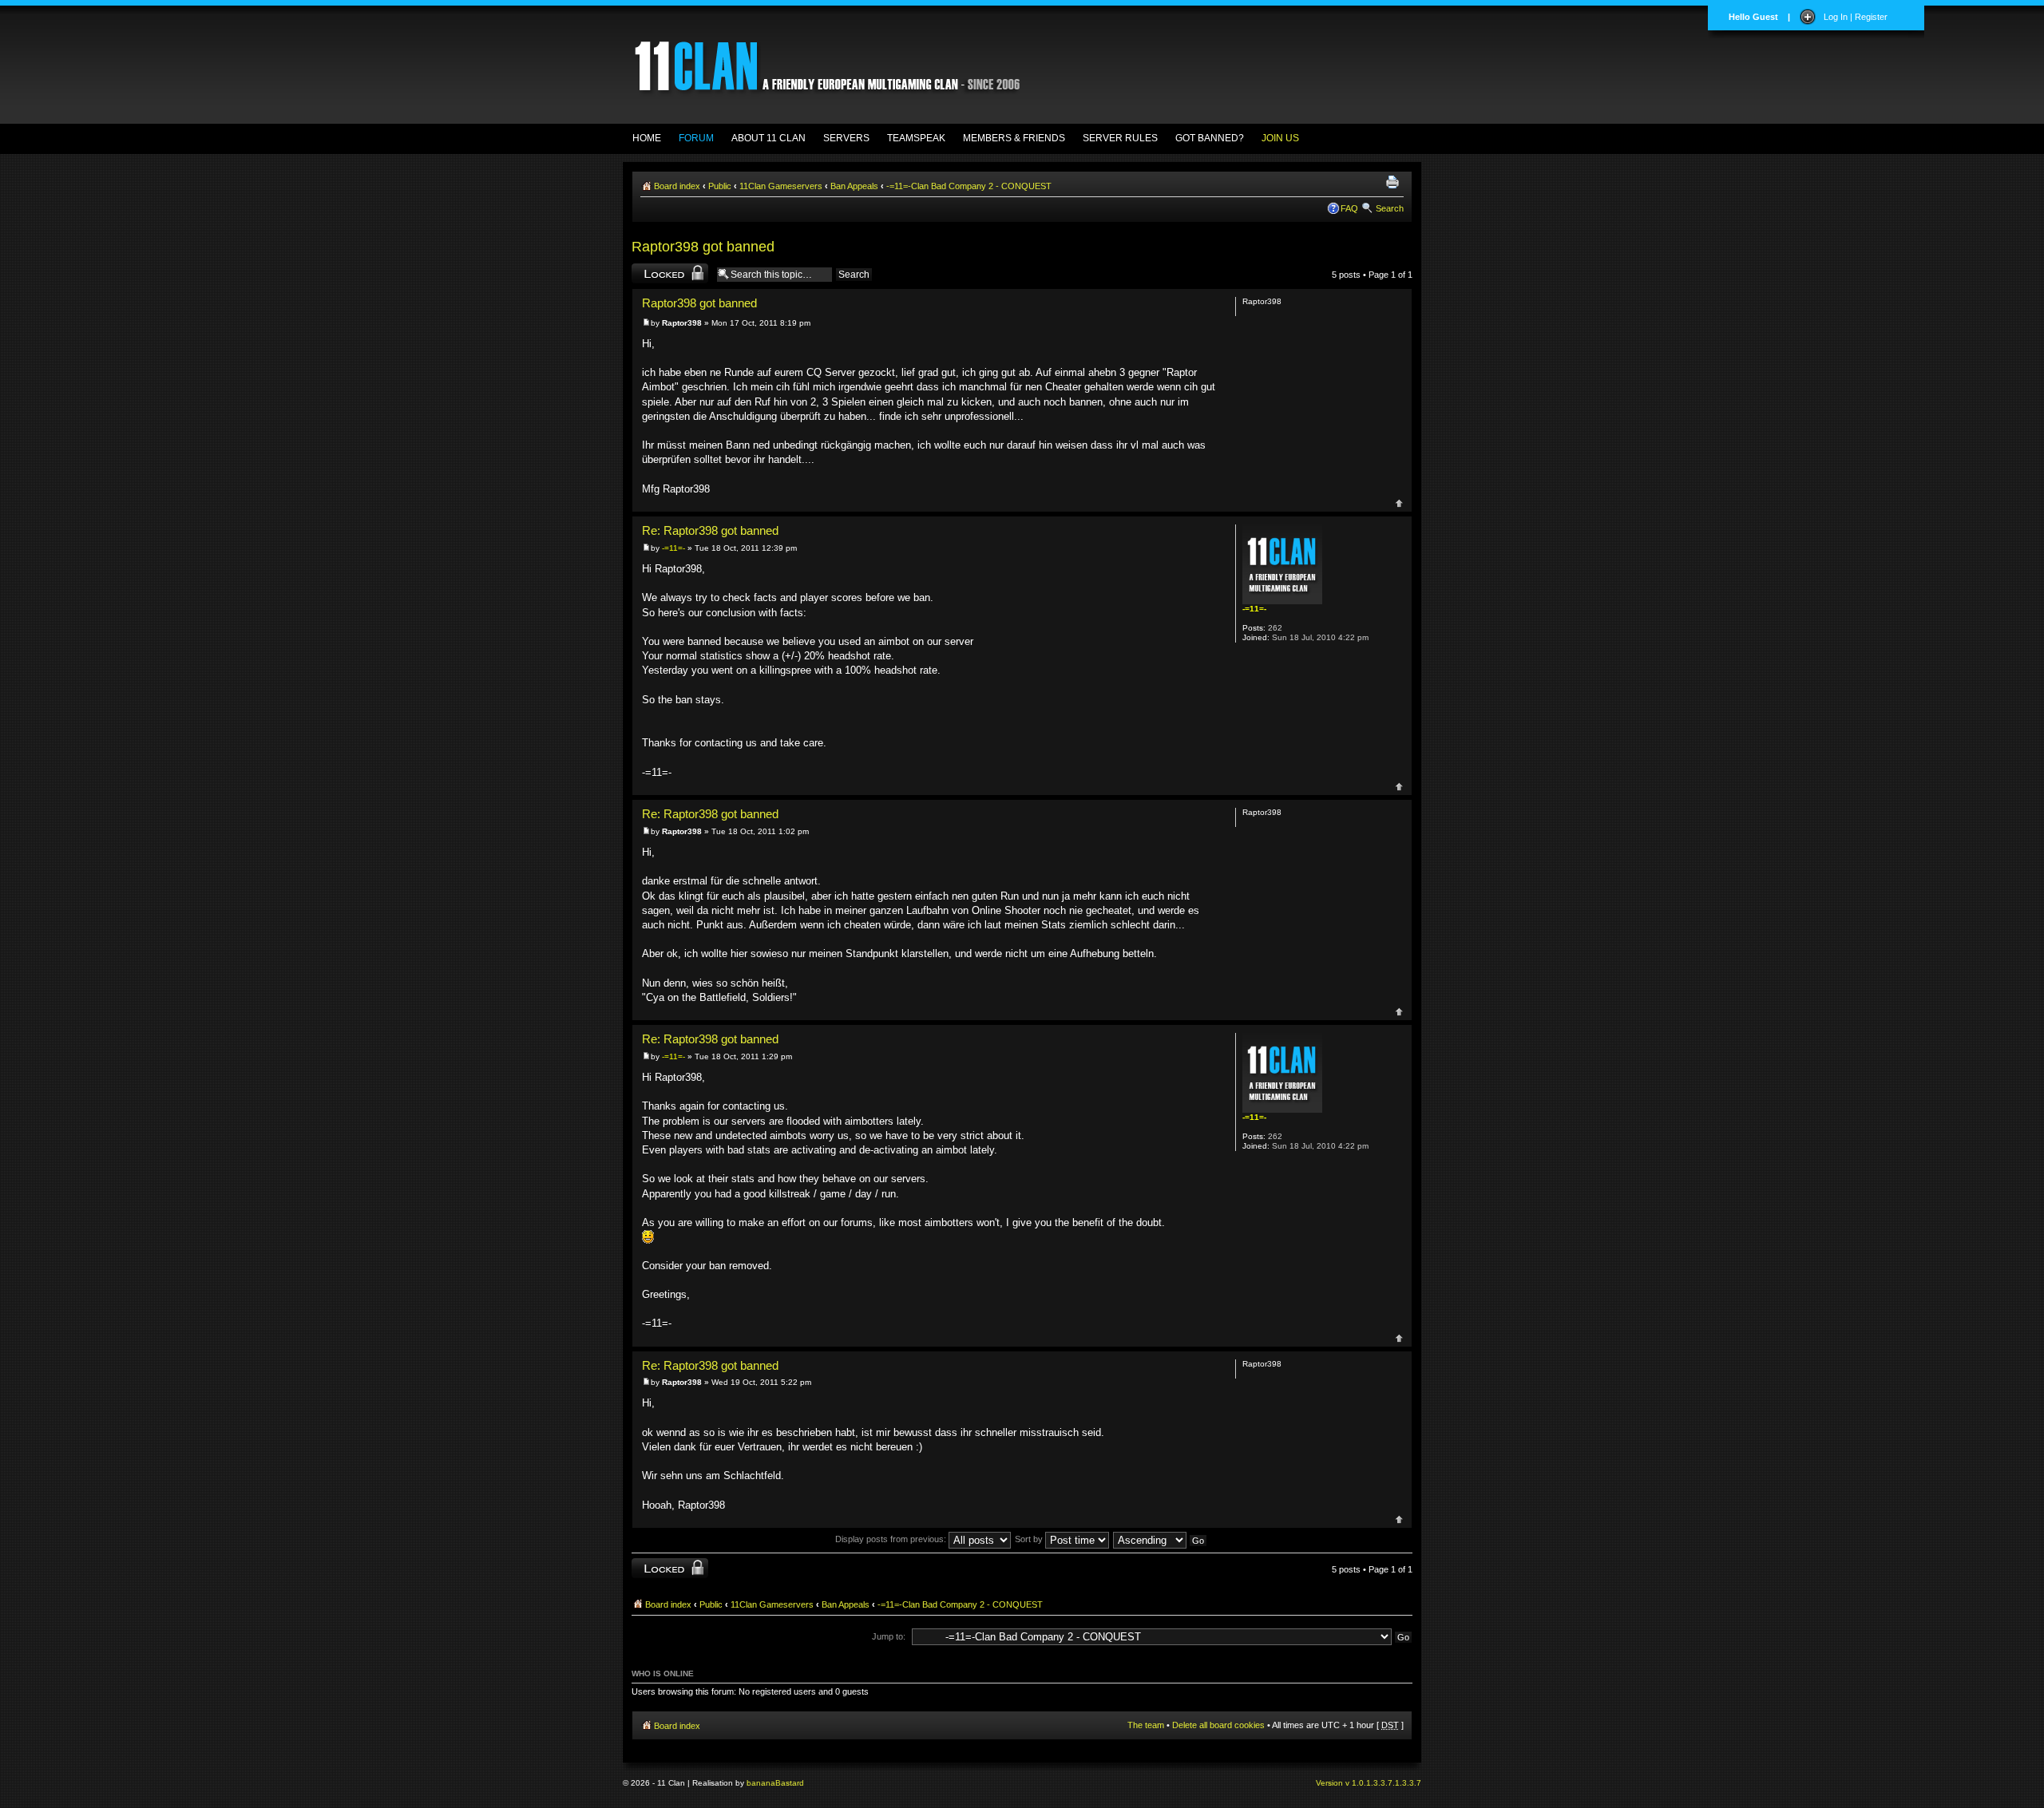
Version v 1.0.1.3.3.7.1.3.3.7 (1369, 1783)
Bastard (790, 1783)
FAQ (1349, 208)
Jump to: (889, 1636)
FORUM (696, 138)
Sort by (1030, 1539)
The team (1146, 1725)
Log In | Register (1856, 17)
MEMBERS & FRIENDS (1014, 138)
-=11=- (673, 548)
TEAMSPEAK (916, 138)
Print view (1395, 183)
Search (1390, 208)
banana (761, 1783)
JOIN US (1280, 138)
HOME (647, 138)
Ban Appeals (854, 186)
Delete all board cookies (1218, 1725)
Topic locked (656, 271)
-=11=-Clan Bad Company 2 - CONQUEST (969, 186)
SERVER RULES (1120, 138)
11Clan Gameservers (781, 186)
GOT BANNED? (1210, 138)
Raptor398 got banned (703, 247)
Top (1399, 503)
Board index (677, 186)
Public (720, 186)
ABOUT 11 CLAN (768, 138)
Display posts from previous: (892, 1539)
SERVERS (846, 138)
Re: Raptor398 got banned (710, 531)
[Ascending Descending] (1161, 1539)
